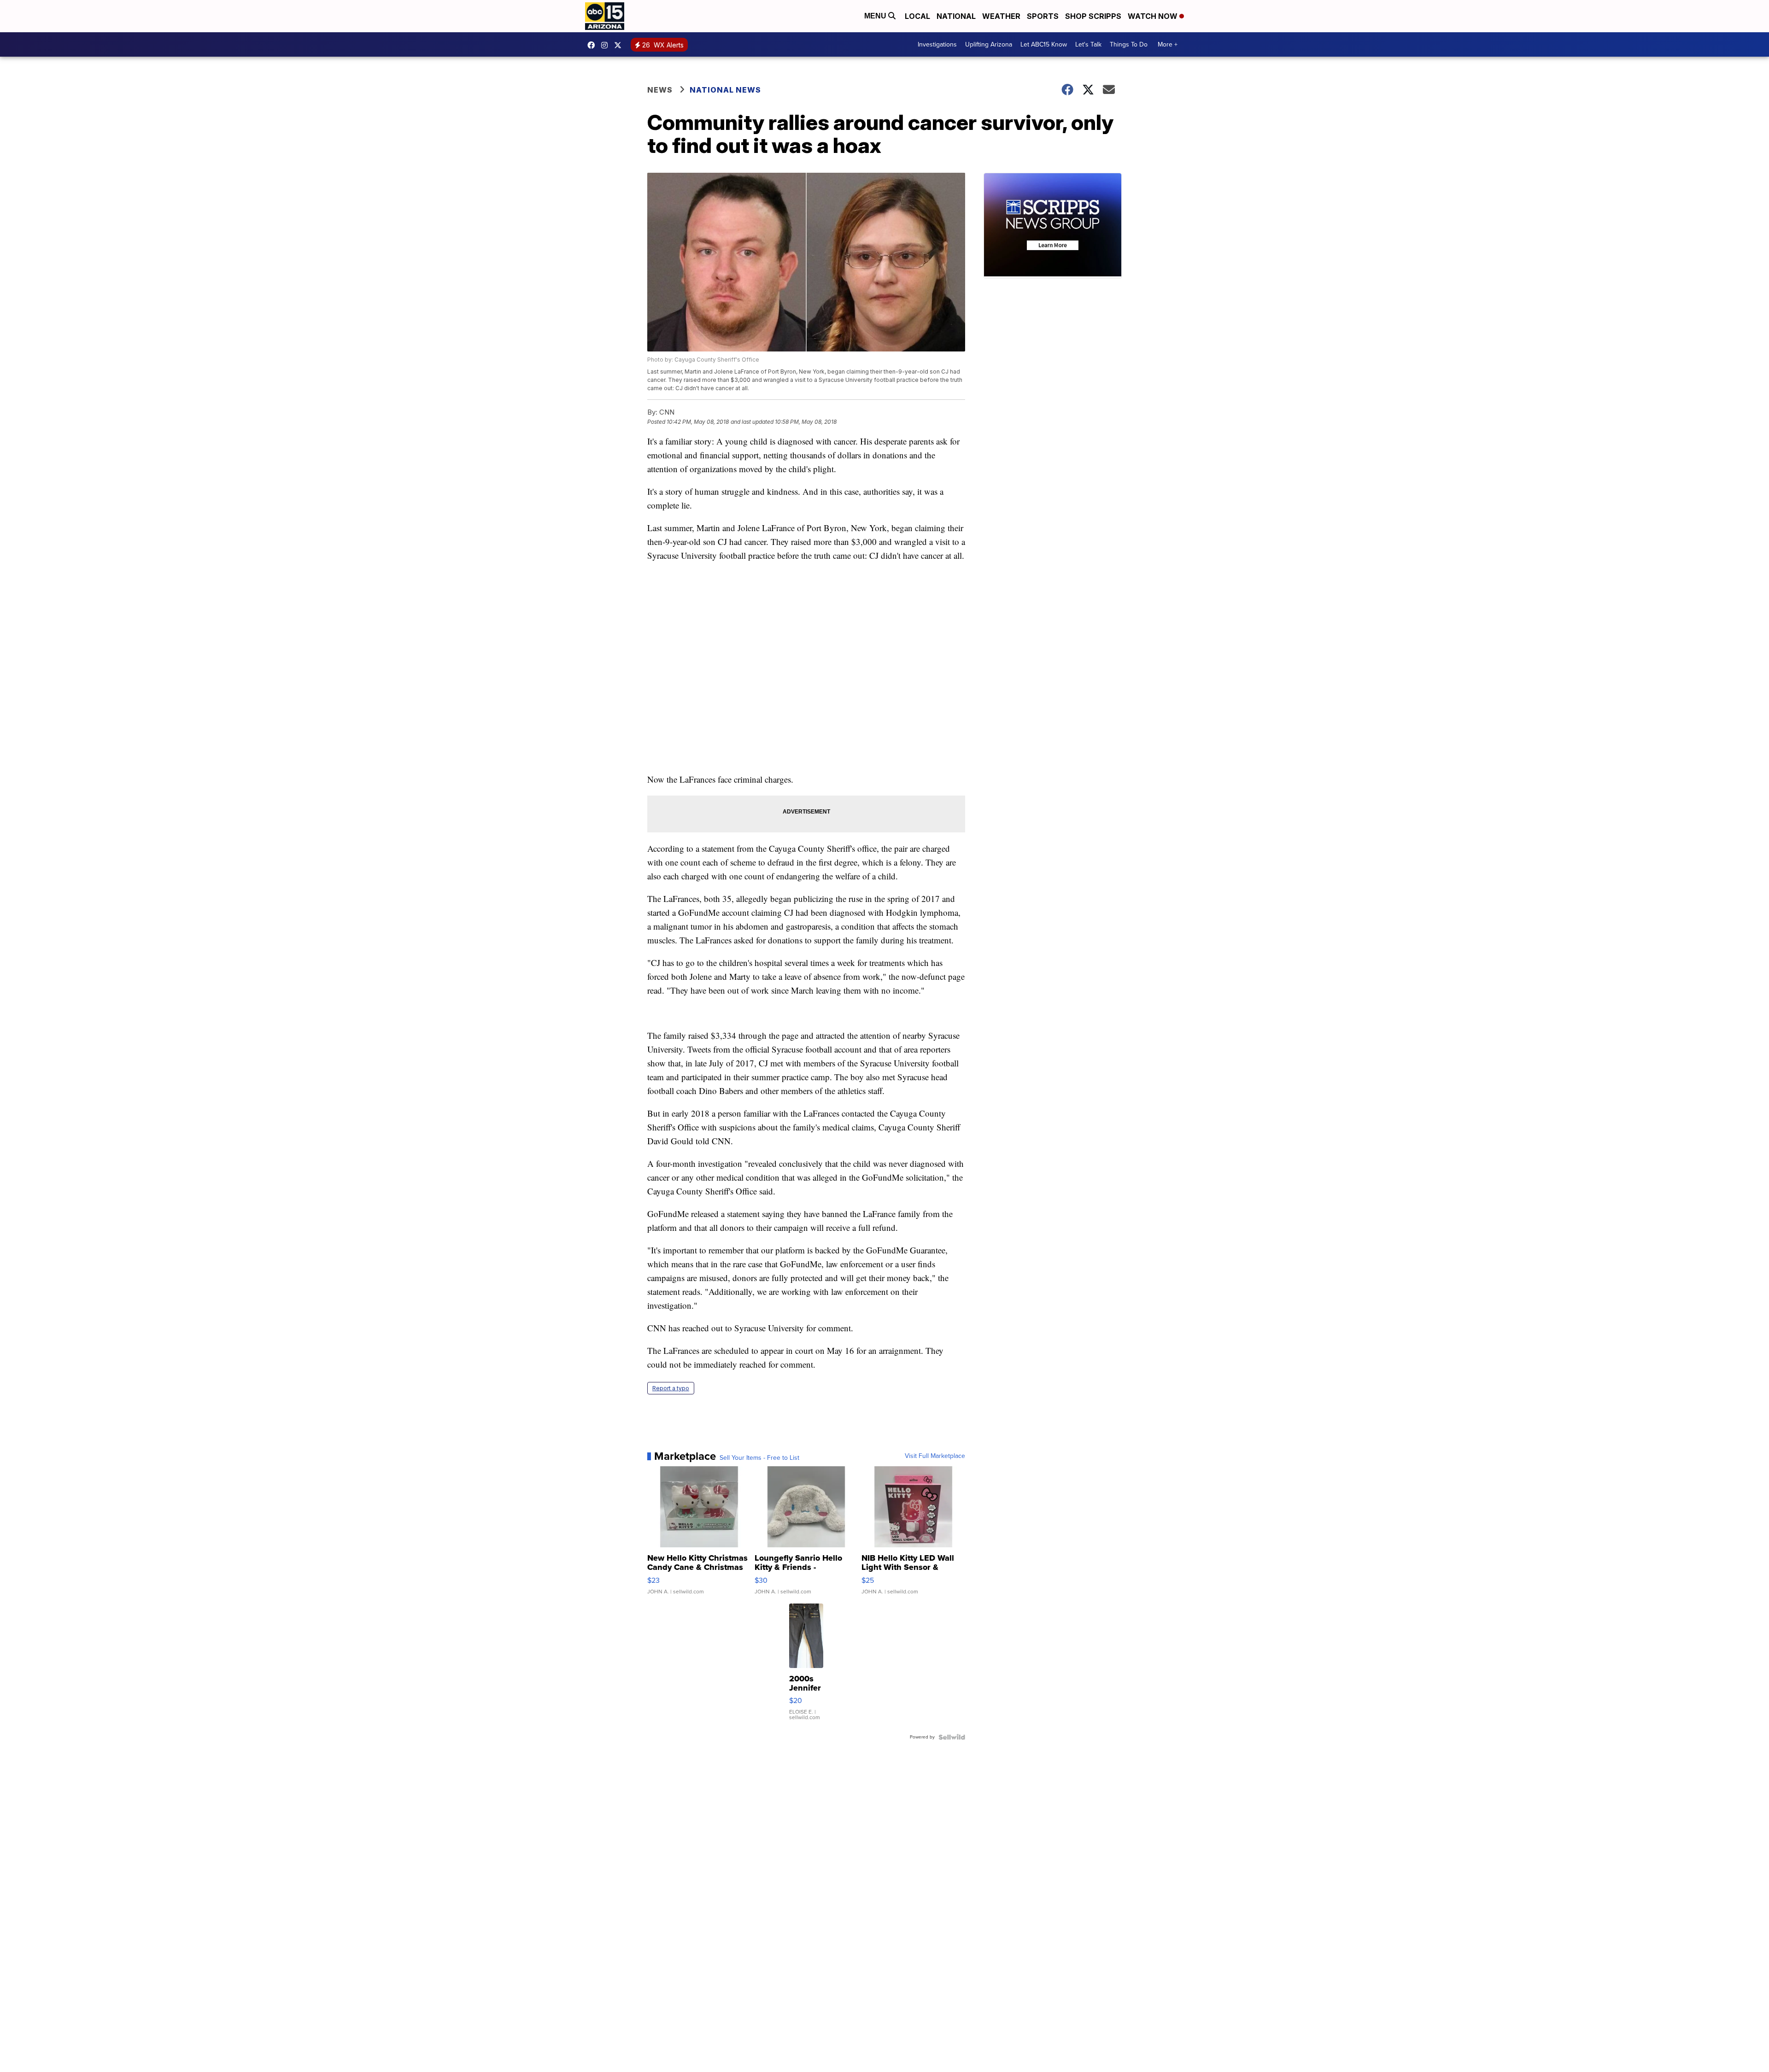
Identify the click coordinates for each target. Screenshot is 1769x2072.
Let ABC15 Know (1044, 44)
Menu (876, 16)
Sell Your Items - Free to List (759, 1458)
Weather (1001, 16)
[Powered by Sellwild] (952, 1737)
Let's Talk (1088, 44)
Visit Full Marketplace (935, 1456)
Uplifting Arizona (989, 44)
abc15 (593, 45)
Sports (1043, 16)
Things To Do (1129, 44)
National (956, 16)
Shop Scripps (1093, 16)
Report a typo (671, 1388)
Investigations (937, 44)
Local (917, 16)
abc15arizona (607, 45)
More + (1168, 44)
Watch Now (1154, 16)
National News (725, 90)
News (660, 90)
